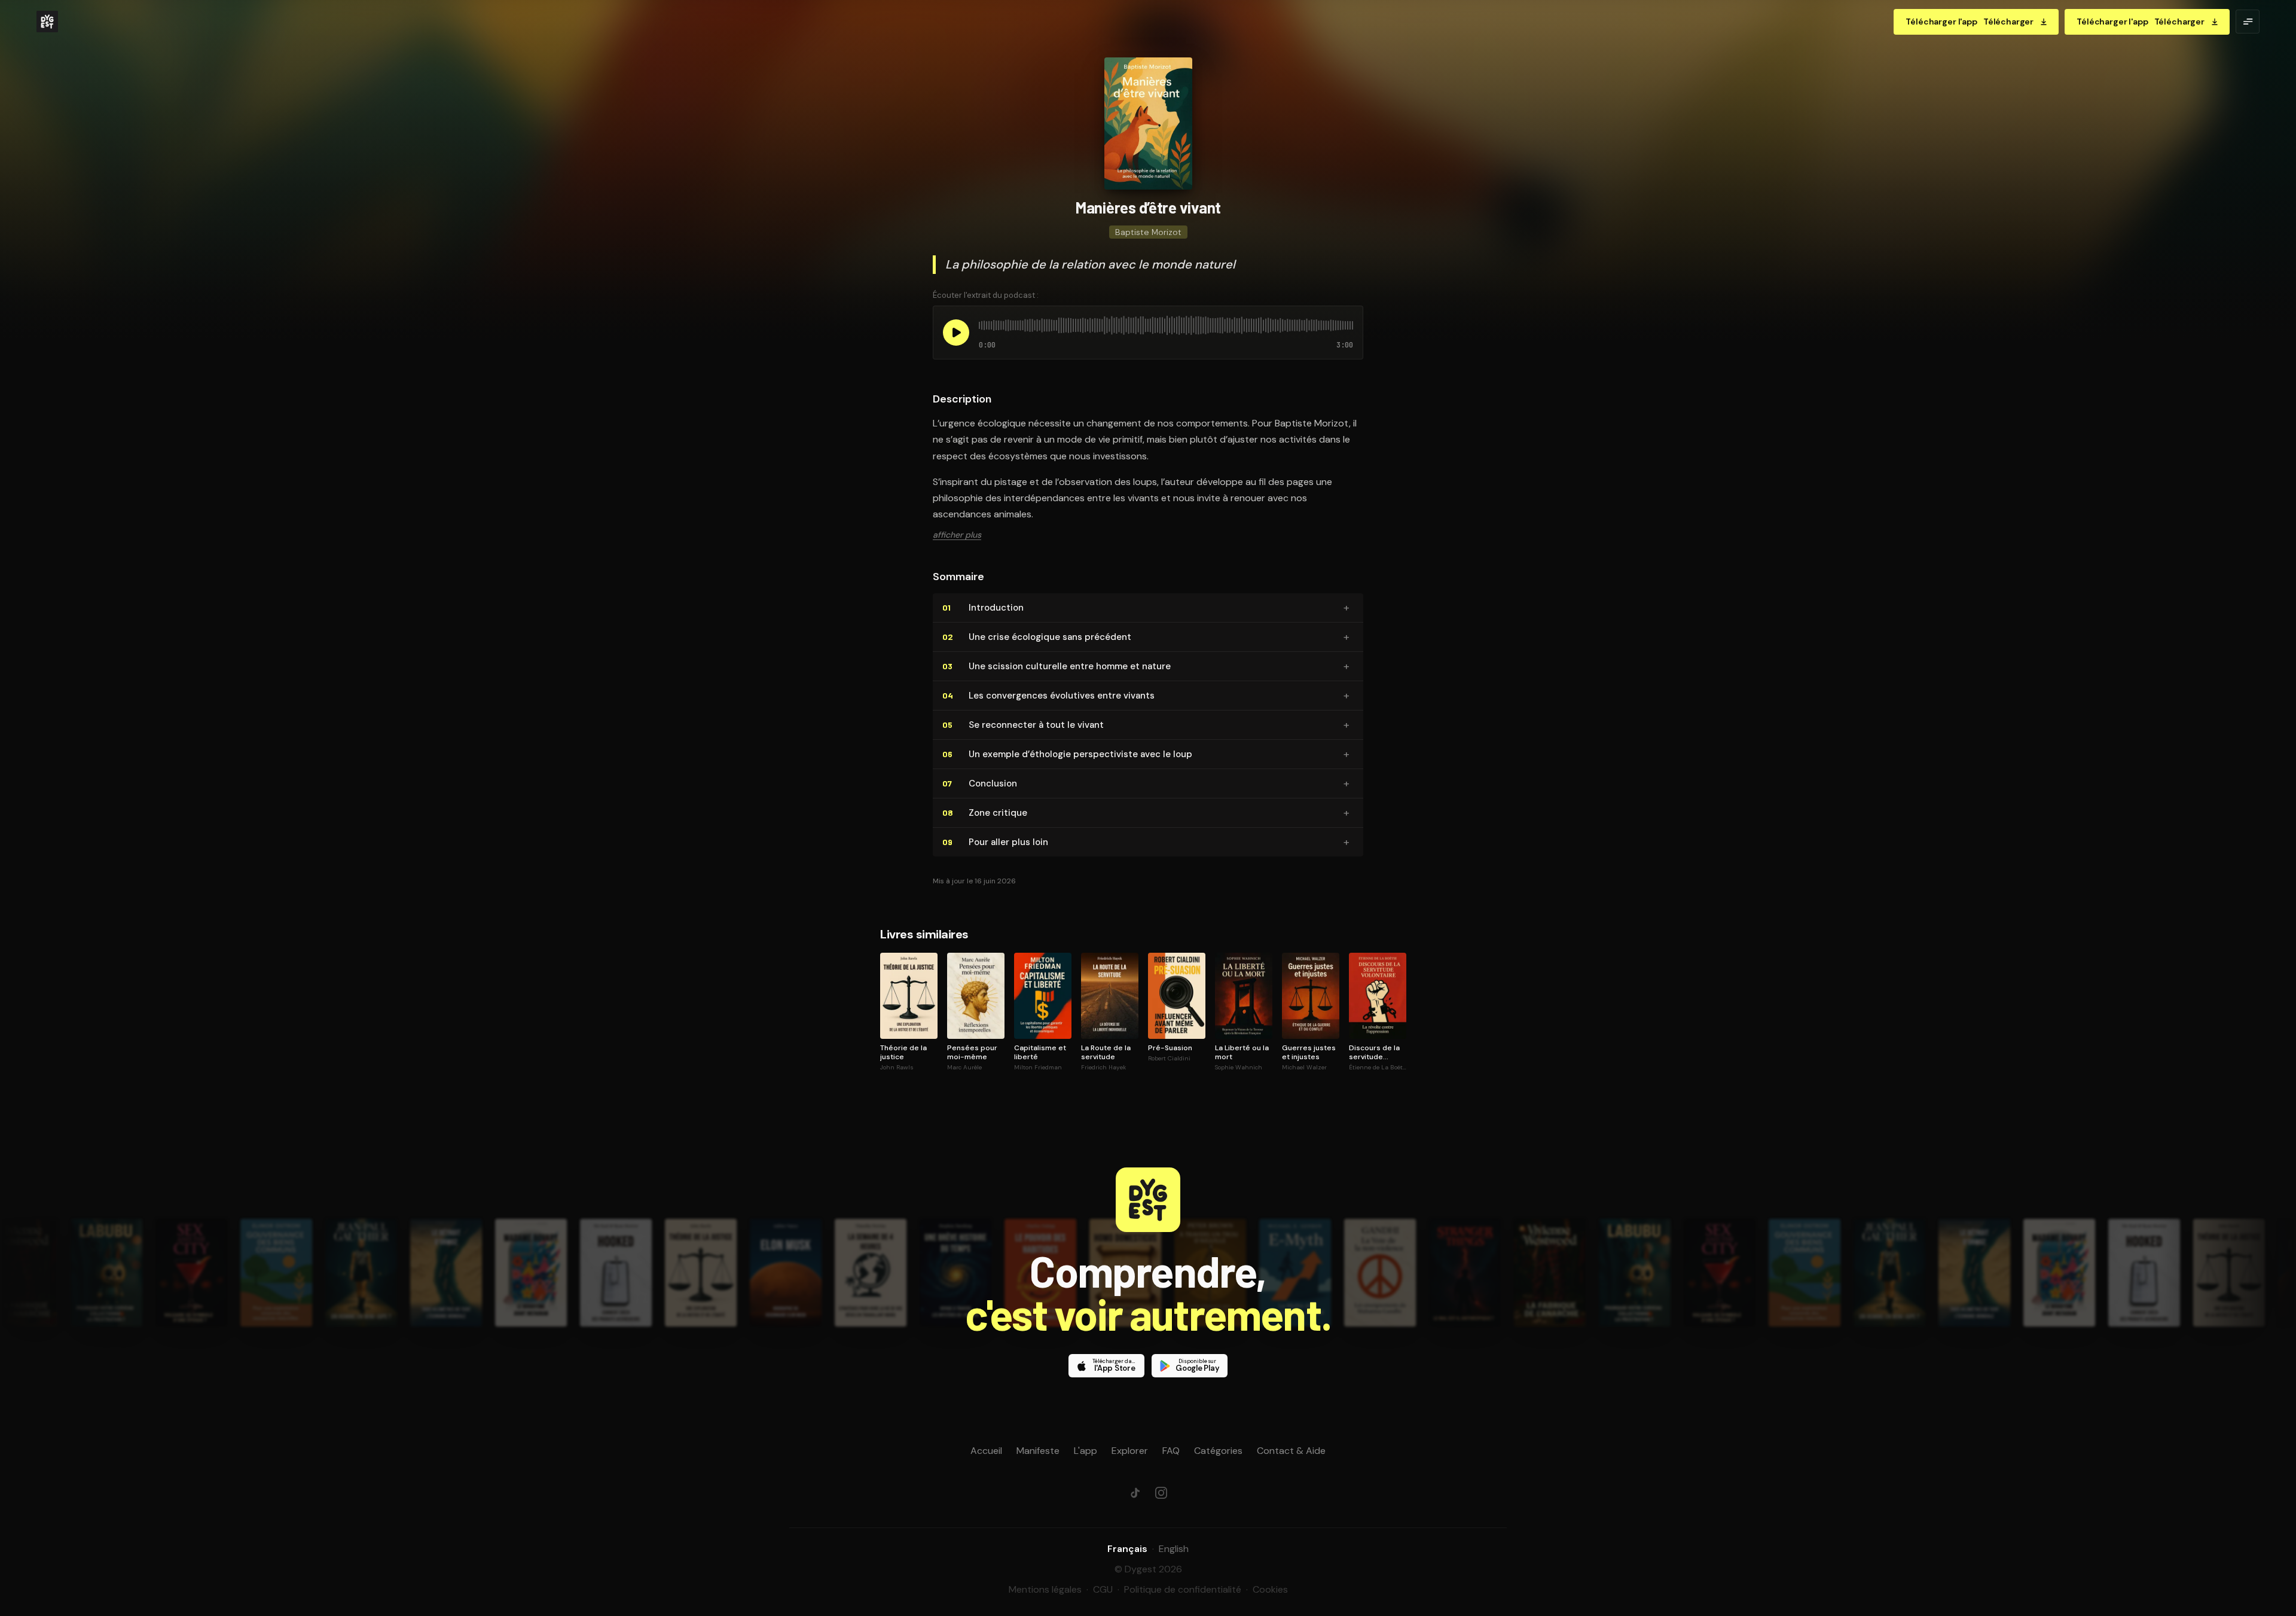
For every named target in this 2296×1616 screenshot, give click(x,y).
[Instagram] (1161, 1493)
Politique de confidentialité (1183, 1589)
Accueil (986, 1451)
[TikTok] (1135, 1493)
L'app (1086, 1451)
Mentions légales (1045, 1589)
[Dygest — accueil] (47, 22)
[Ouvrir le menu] (2248, 22)
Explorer (1130, 1451)
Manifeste (1038, 1451)
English (1174, 1549)
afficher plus (957, 535)
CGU (1103, 1589)
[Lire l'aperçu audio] (956, 333)
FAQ (1171, 1451)
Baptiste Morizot (1148, 232)
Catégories (1218, 1451)
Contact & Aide (1291, 1451)
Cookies (1270, 1589)
